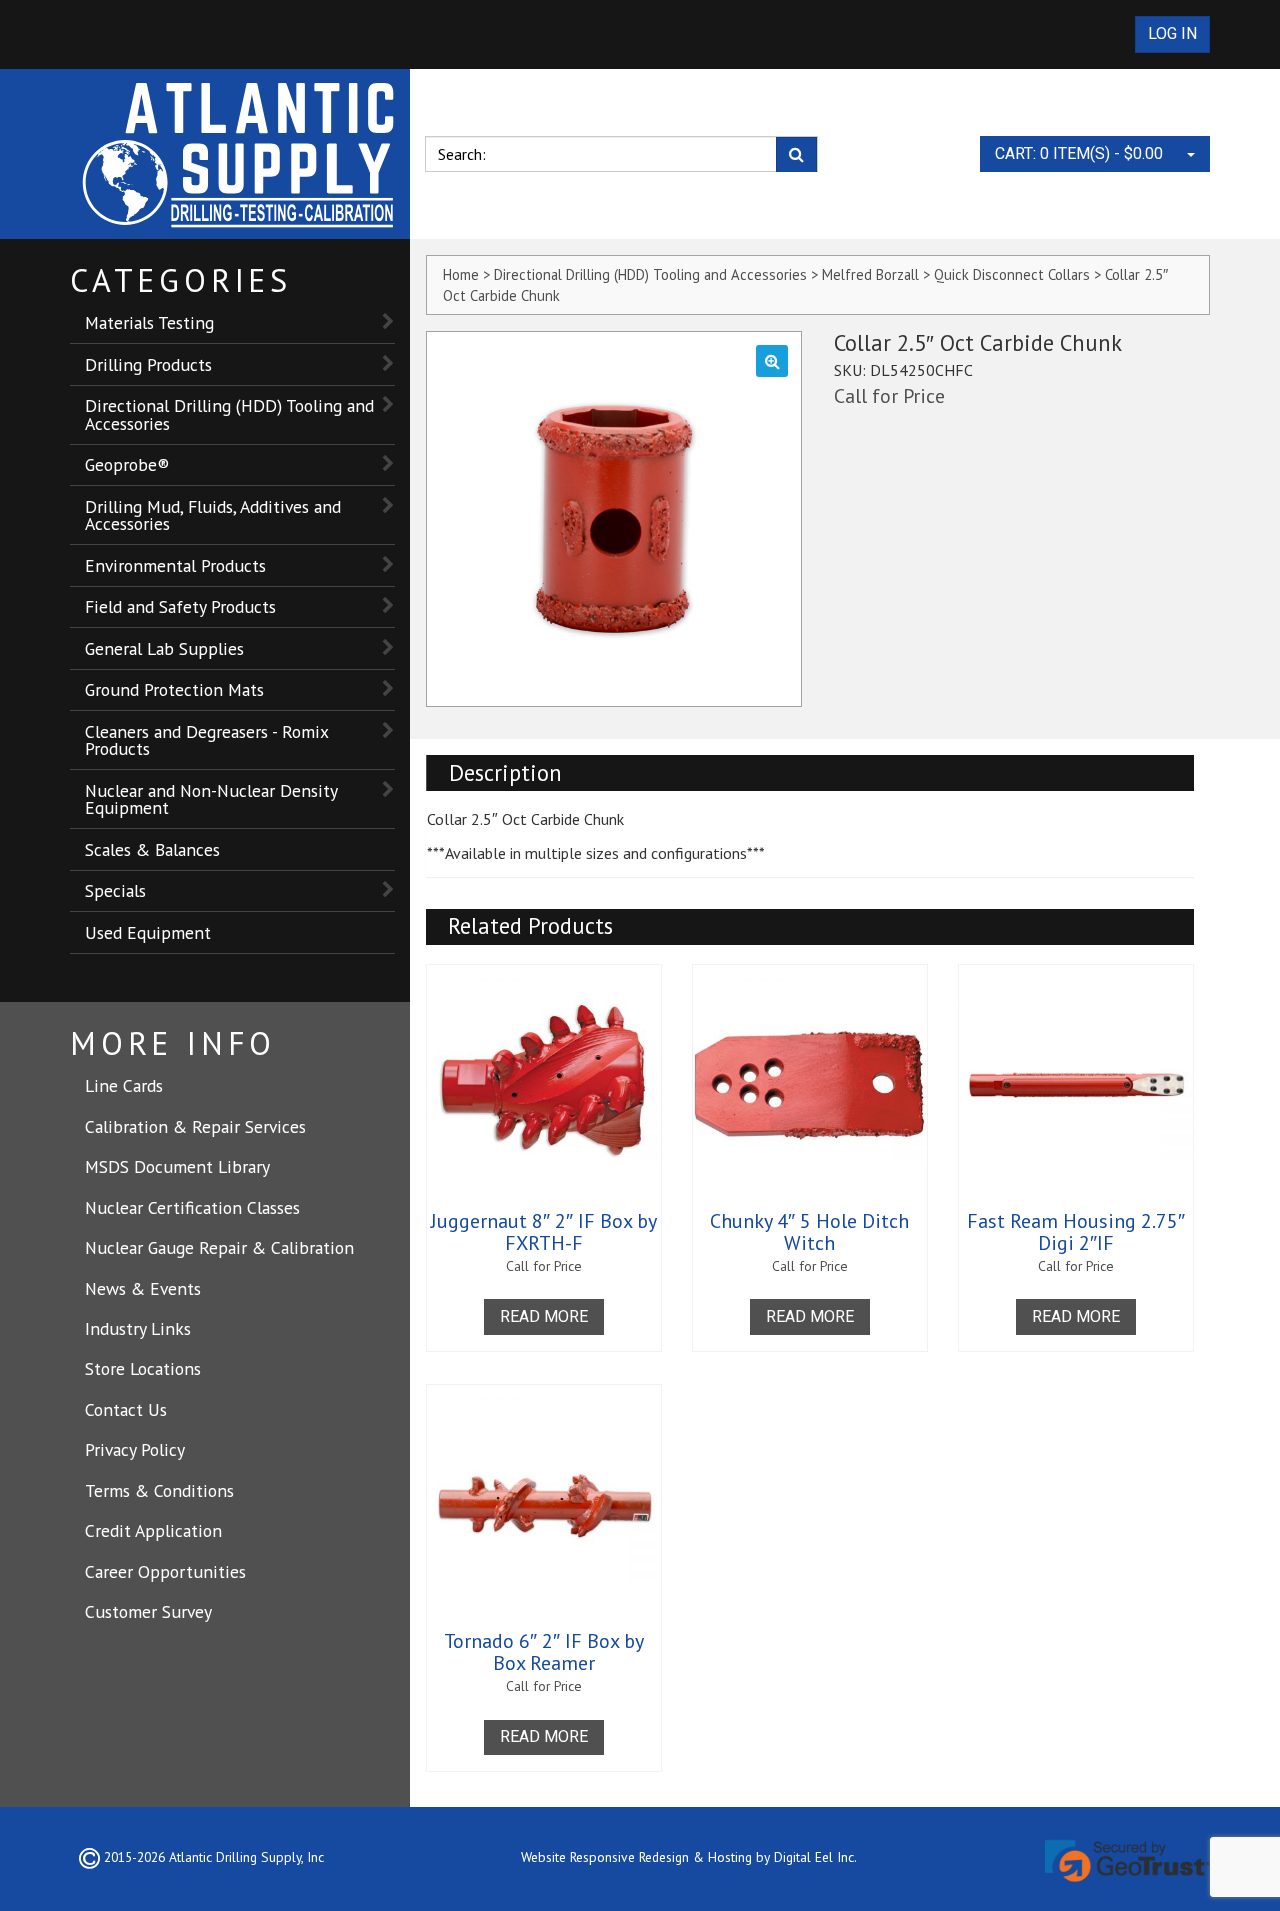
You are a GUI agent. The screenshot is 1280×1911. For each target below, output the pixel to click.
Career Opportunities (165, 1571)
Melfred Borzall (870, 274)
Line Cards (124, 1085)
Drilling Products (148, 364)
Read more (544, 1316)
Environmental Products (175, 565)
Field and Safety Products (180, 606)
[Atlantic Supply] (240, 154)
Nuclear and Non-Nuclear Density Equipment (211, 799)
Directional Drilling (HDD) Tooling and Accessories (229, 414)
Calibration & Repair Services (195, 1126)
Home (461, 274)
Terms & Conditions (159, 1490)
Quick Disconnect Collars (1012, 274)
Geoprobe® (127, 464)
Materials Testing (149, 322)
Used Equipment (148, 932)
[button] (772, 361)
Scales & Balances (152, 849)
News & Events (143, 1288)
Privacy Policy (135, 1449)
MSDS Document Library (177, 1166)
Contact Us (126, 1409)
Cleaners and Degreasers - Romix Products (207, 740)
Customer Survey (148, 1611)
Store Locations (143, 1368)
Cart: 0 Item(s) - (1079, 153)
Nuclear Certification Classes (192, 1207)
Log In (1172, 33)
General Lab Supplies (164, 648)
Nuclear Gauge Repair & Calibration (219, 1247)
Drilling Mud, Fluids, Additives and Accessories (213, 515)
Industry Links (138, 1328)
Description (505, 772)
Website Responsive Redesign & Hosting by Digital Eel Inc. (689, 1857)
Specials (115, 890)
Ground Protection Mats (174, 689)
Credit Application (153, 1530)
